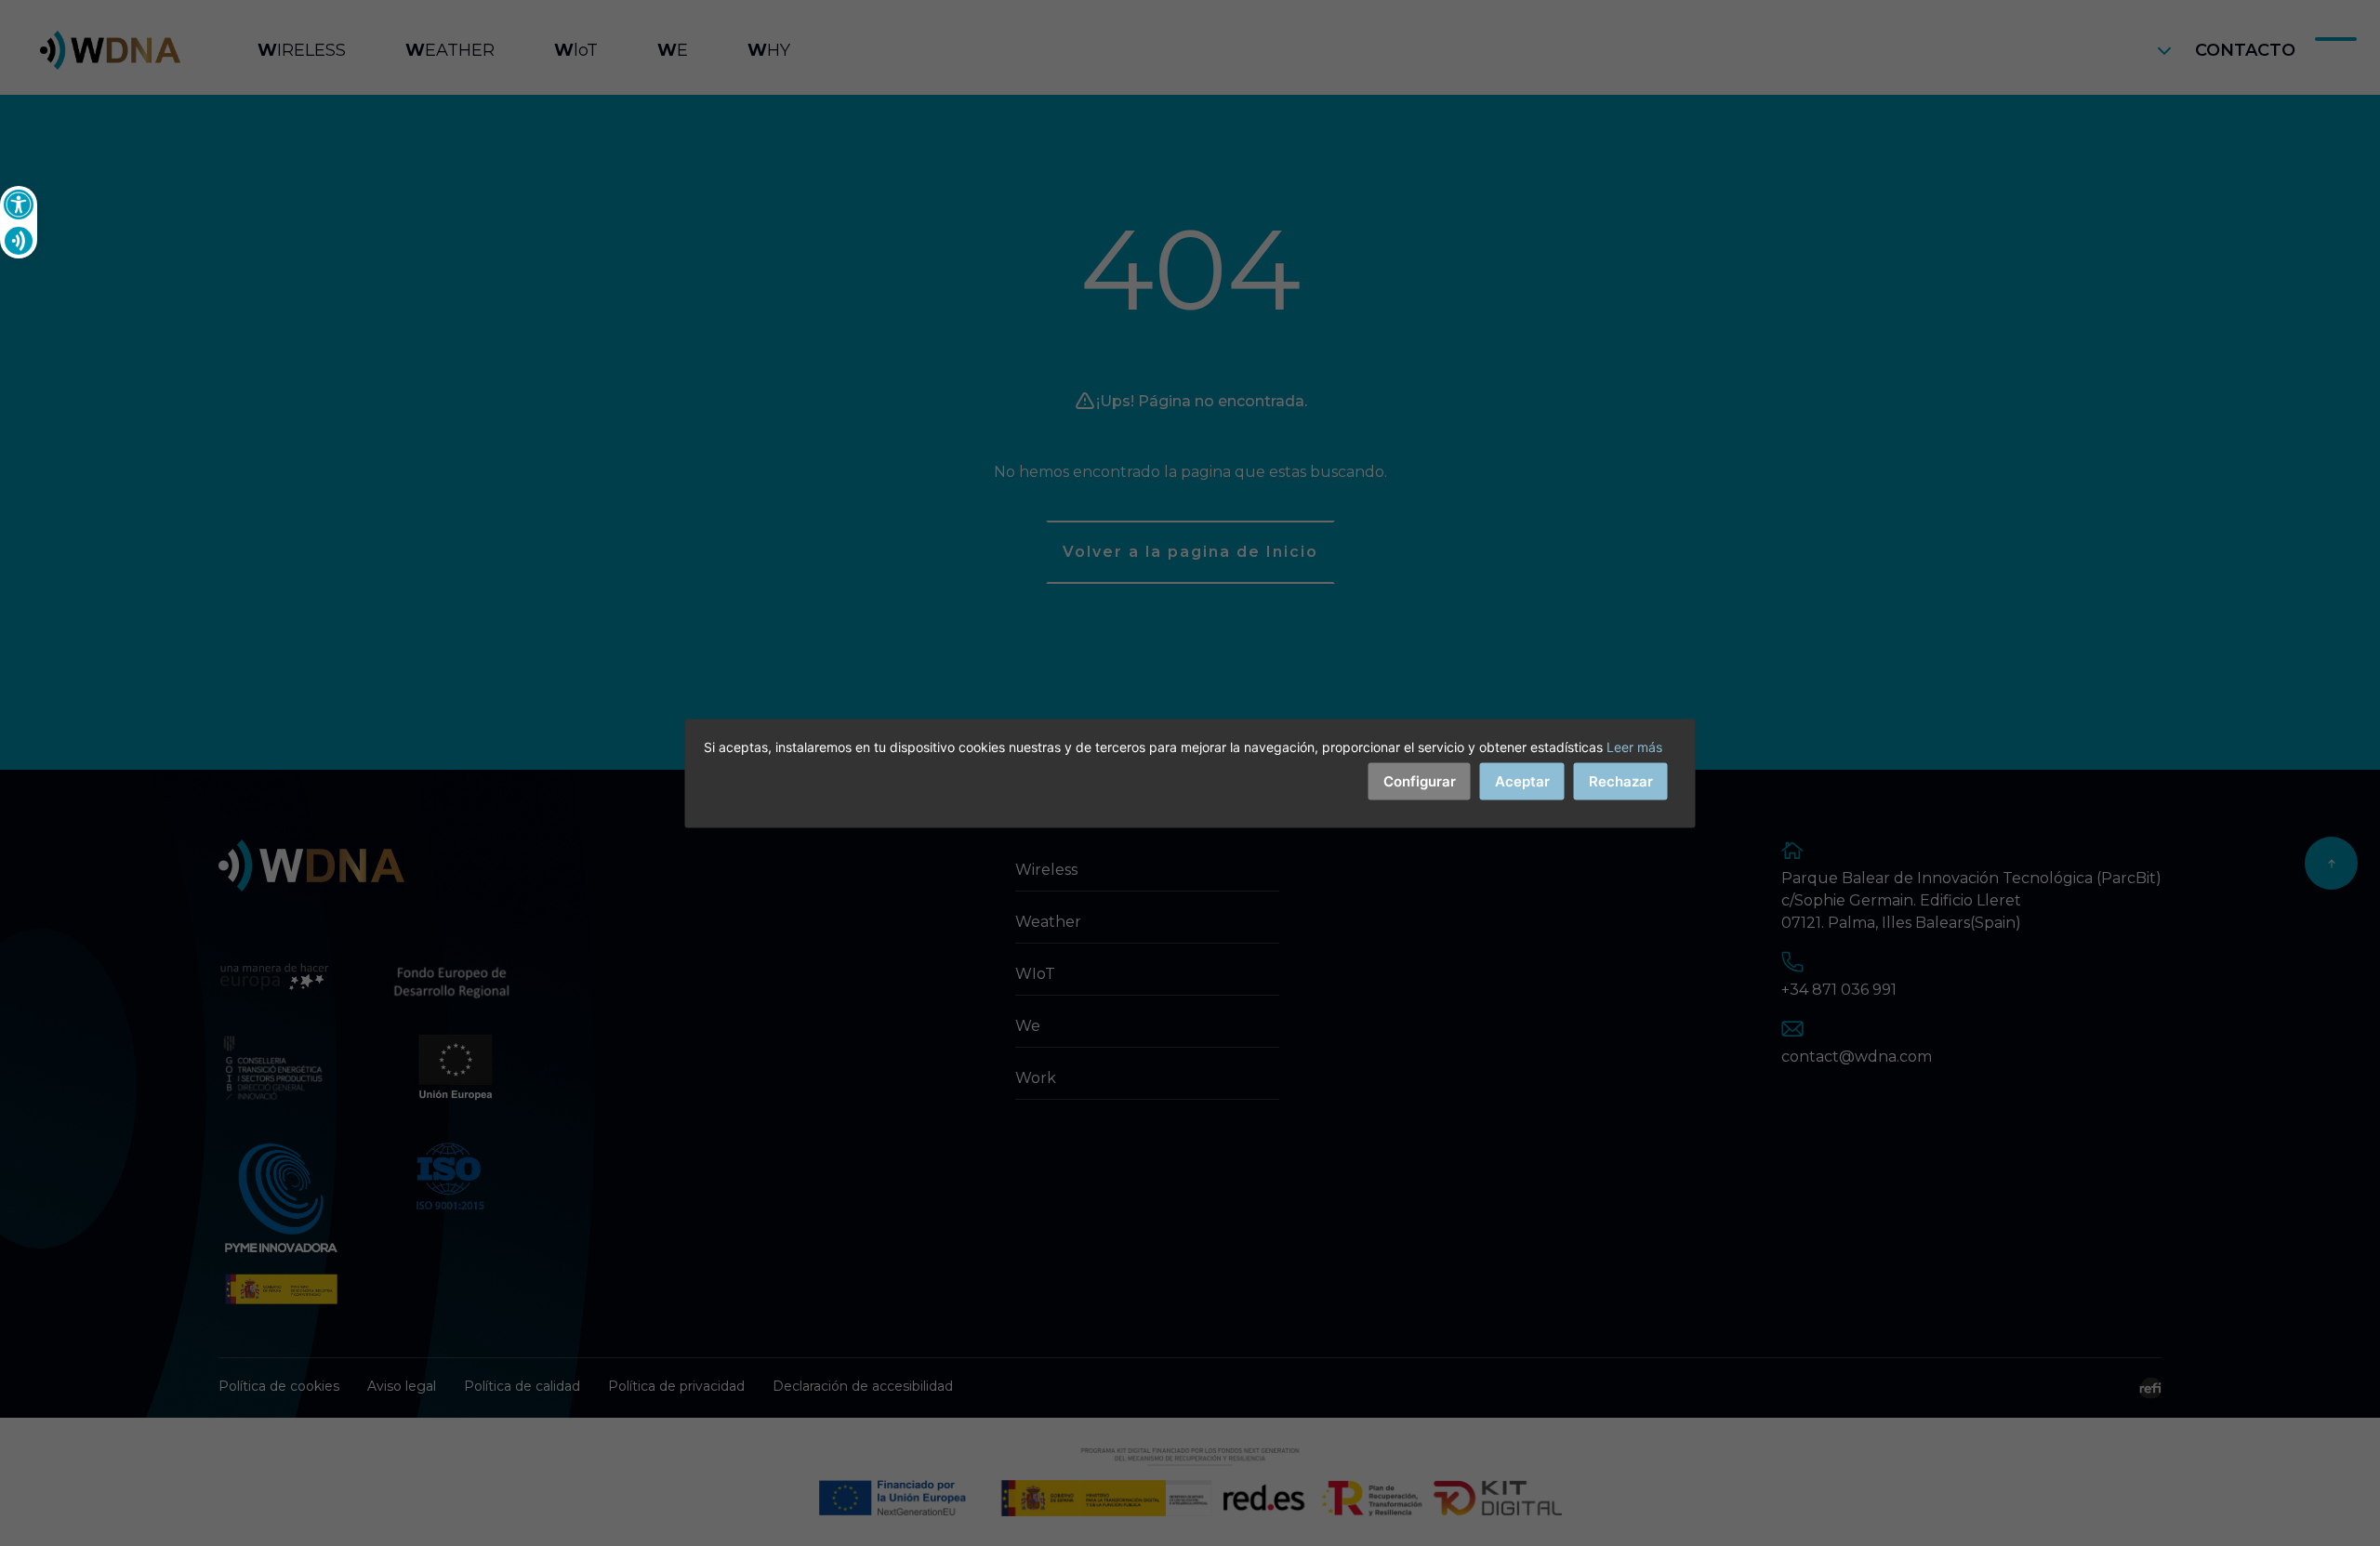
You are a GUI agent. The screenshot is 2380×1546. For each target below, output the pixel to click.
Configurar (1420, 780)
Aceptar (1522, 780)
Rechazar (1621, 780)
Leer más (1634, 746)
